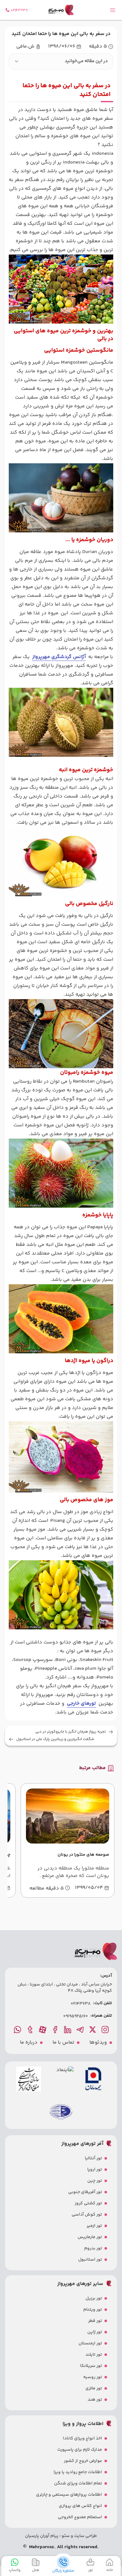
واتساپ (15, 2570)
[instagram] (106, 2030)
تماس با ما (64, 2043)
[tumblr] (31, 2030)
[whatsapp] (18, 2030)
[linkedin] (68, 2030)
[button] (61, 62)
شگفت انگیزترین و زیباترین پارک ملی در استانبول (55, 1739)
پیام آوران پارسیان (42, 2536)
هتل (36, 2570)
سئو (65, 2536)
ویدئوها (98, 2043)
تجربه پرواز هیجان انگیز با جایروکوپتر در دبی (71, 1732)
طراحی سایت (85, 2536)
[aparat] (43, 2030)
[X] (93, 2030)
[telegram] (81, 2030)
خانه (110, 2570)
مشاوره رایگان (63, 2571)
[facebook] (56, 2030)
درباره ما (29, 2043)
